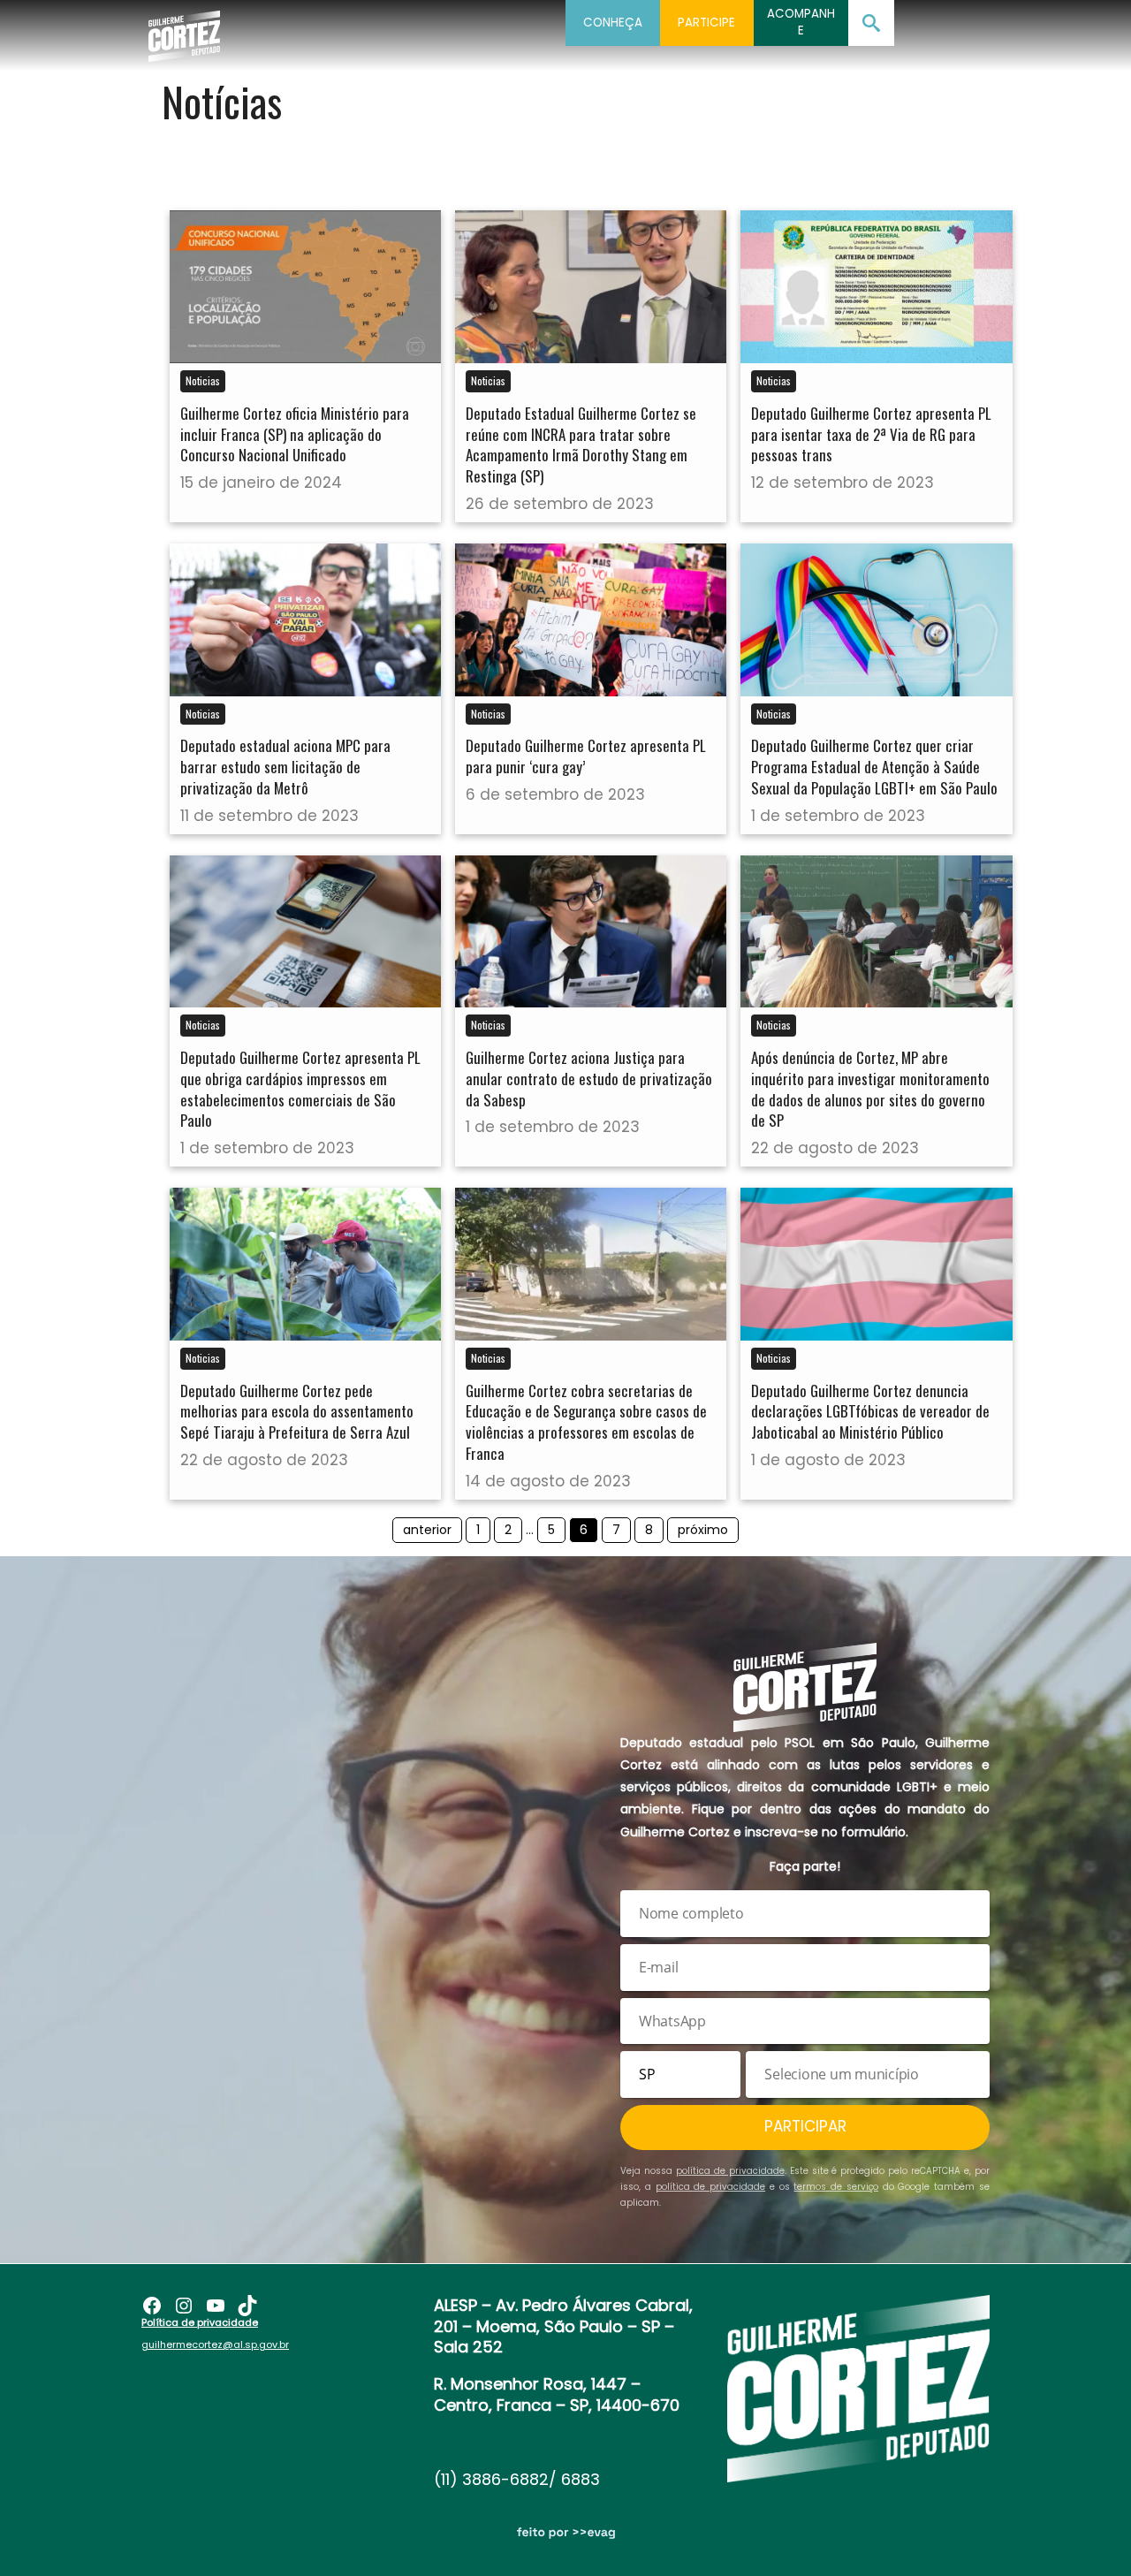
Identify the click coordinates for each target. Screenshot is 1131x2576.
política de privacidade (730, 2171)
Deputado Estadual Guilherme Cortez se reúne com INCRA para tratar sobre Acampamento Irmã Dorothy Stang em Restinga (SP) (581, 445)
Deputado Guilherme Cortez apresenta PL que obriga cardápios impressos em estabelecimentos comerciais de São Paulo (300, 1089)
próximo (703, 1530)
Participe (706, 23)
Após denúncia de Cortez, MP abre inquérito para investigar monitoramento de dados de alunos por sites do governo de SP (870, 1089)
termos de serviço (836, 2187)
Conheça (613, 23)
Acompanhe (801, 22)
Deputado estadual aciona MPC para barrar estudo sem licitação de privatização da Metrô (285, 767)
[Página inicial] (184, 31)
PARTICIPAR (805, 2126)
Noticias (203, 380)
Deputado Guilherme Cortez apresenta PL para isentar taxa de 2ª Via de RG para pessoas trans (871, 434)
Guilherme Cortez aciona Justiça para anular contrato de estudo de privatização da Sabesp (589, 1079)
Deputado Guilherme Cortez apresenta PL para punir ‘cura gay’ (586, 756)
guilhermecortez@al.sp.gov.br (215, 2344)
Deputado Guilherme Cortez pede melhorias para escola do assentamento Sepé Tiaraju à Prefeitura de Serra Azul (297, 1412)
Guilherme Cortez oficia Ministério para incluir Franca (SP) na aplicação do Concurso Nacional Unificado (295, 434)
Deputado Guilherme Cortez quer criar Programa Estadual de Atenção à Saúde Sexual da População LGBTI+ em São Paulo (874, 767)
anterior (427, 1530)
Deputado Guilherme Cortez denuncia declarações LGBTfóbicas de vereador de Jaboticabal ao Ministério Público (870, 1412)
